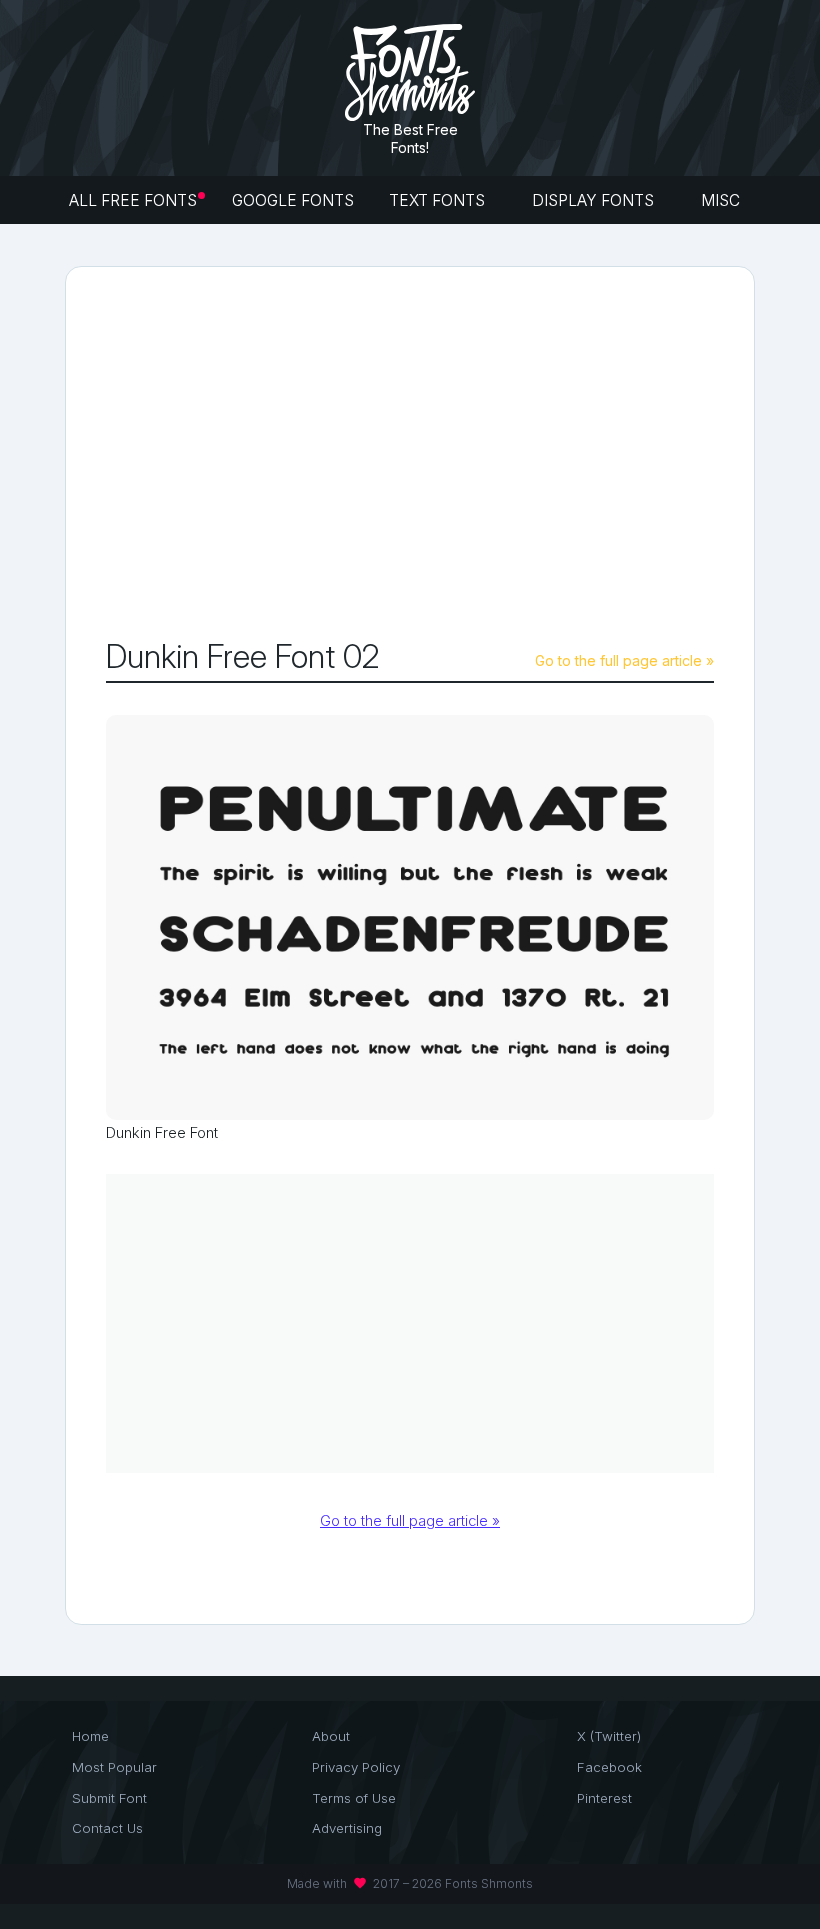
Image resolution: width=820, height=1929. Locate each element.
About (331, 1736)
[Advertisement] (463, 457)
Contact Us (107, 1828)
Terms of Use (354, 1798)
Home (90, 1736)
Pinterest (604, 1798)
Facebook (609, 1767)
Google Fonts (293, 200)
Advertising (347, 1828)
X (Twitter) (609, 1736)
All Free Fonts (133, 200)
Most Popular (114, 1767)
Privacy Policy (356, 1767)
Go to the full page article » (624, 660)
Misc (722, 200)
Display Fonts (595, 200)
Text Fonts (439, 200)
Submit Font (109, 1798)
